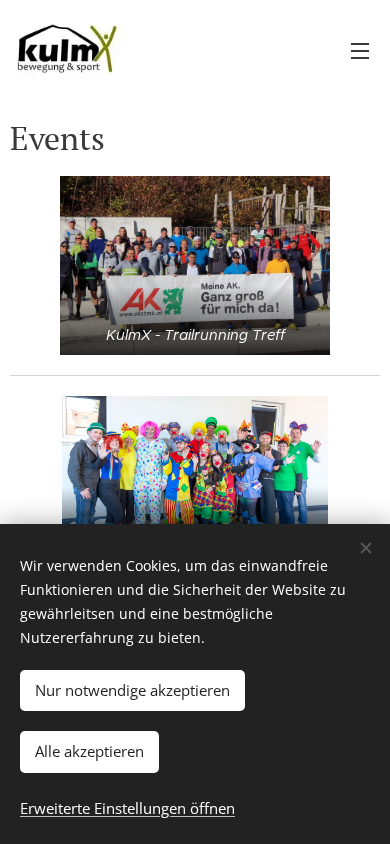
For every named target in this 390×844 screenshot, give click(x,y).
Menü (360, 50)
